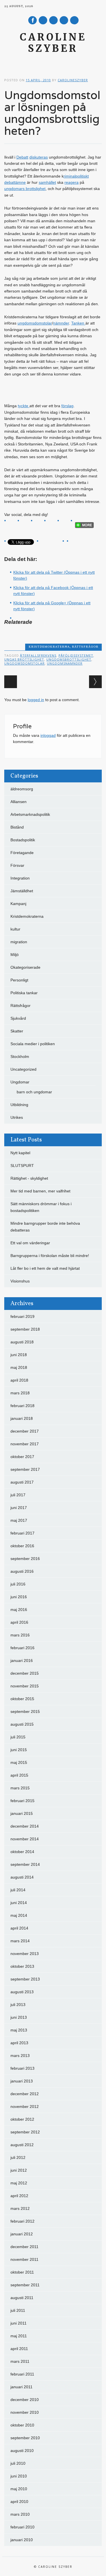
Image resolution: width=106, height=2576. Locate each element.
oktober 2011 (22, 2272)
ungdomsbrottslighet (69, 659)
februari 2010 (22, 2527)
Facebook (33, 20)
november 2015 (25, 1686)
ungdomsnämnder (65, 663)
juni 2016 (19, 1597)
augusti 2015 (22, 1724)
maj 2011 (19, 2336)
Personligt (19, 980)
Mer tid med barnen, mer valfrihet (40, 1191)
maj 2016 (19, 1610)
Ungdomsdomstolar (24, 663)
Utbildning (19, 1105)
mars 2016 (20, 1635)
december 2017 (25, 1431)
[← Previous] (11, 682)
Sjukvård (18, 1018)
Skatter (17, 1031)
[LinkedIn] (65, 523)
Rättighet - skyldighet (29, 1178)
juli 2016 (18, 1584)
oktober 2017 (22, 1457)
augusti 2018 (22, 1342)
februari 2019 (22, 1316)
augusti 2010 (22, 2451)
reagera (72, 182)
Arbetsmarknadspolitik (30, 814)
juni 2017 (19, 1508)
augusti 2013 (22, 1992)
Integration (20, 878)
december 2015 (25, 1673)
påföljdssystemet (76, 655)
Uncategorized (23, 1069)
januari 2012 (22, 2234)
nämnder (61, 323)
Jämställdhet (22, 891)
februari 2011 (22, 2374)
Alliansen (19, 802)
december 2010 (25, 2400)
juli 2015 (18, 1737)
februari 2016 (22, 1648)
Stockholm (20, 1057)
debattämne (15, 182)
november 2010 (25, 2412)
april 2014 (19, 1928)
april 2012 (19, 2196)
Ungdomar (20, 1082)
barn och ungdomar (34, 1092)
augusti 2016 (22, 1571)
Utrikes (17, 1117)
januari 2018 (22, 1418)
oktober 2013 (22, 1966)
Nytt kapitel (20, 1153)
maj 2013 (19, 2030)
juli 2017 (18, 1495)
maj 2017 (19, 1520)
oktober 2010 (22, 2425)
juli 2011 (18, 2310)
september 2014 (25, 1864)
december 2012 (25, 2094)
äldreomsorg (22, 789)
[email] (39, 523)
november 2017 (25, 1444)
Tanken (78, 323)
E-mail (64, 21)
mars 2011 (20, 2361)
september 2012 (25, 2132)
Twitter (43, 20)
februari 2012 (22, 2221)
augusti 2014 (22, 1877)
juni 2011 (19, 2323)
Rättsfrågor (85, 647)
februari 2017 (22, 1533)
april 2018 (19, 1380)
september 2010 (25, 2438)
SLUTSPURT (22, 1166)
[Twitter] (12, 523)
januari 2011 (21, 2387)
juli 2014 (18, 1890)
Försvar (17, 865)
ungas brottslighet (24, 659)
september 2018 (25, 1329)
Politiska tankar (24, 993)
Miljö (15, 955)
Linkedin (53, 20)
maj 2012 (19, 2183)
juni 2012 (19, 2170)
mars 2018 (20, 1393)
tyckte (24, 406)
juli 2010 (18, 2463)
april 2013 (19, 2043)
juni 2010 (19, 2476)
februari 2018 (22, 1406)
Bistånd (17, 827)
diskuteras (39, 157)
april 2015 (19, 1775)
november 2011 (24, 2259)
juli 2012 (18, 2157)
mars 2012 (20, 2208)
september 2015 (25, 1711)
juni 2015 (19, 1750)
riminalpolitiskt (76, 176)
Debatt (22, 157)
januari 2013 (22, 2081)
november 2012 (25, 2107)
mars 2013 (20, 2056)
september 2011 (25, 2285)
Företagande (22, 853)
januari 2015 (22, 1813)
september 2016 (25, 1559)
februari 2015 (22, 1801)
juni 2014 (19, 1903)
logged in (36, 700)
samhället (47, 182)
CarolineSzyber (73, 80)
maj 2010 (19, 2489)
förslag (67, 406)
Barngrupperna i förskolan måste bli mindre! (50, 1256)
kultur (15, 929)
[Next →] (95, 682)
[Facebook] (25, 523)
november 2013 (25, 1954)
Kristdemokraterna (49, 647)
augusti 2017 (22, 1482)
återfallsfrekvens (38, 655)
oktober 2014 (22, 1852)
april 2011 (19, 2349)
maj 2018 (19, 1367)
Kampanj (18, 904)
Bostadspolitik (23, 840)
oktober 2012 (22, 2119)
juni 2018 (19, 1355)
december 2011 (24, 2247)
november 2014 (25, 1839)
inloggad (48, 735)
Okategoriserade (25, 967)
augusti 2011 (22, 2298)
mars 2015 (20, 1788)
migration (19, 942)
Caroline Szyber (53, 43)
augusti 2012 (22, 2145)
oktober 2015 (22, 1699)
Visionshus (20, 1281)
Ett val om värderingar (30, 1243)
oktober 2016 (22, 1546)
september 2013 (25, 1979)
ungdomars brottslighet (25, 189)
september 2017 (25, 1469)
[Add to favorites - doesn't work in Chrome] (52, 523)
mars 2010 (20, 2514)
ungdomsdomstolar (35, 323)
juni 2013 (19, 2017)
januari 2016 (22, 1661)
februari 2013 (22, 2068)
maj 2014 (19, 1915)
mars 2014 (20, 1941)
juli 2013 (18, 2005)
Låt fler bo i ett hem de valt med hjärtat (45, 1268)
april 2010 (19, 2502)
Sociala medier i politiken (33, 1044)
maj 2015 (19, 1762)
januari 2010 (22, 2540)
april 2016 (19, 1622)
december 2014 (25, 1826)
